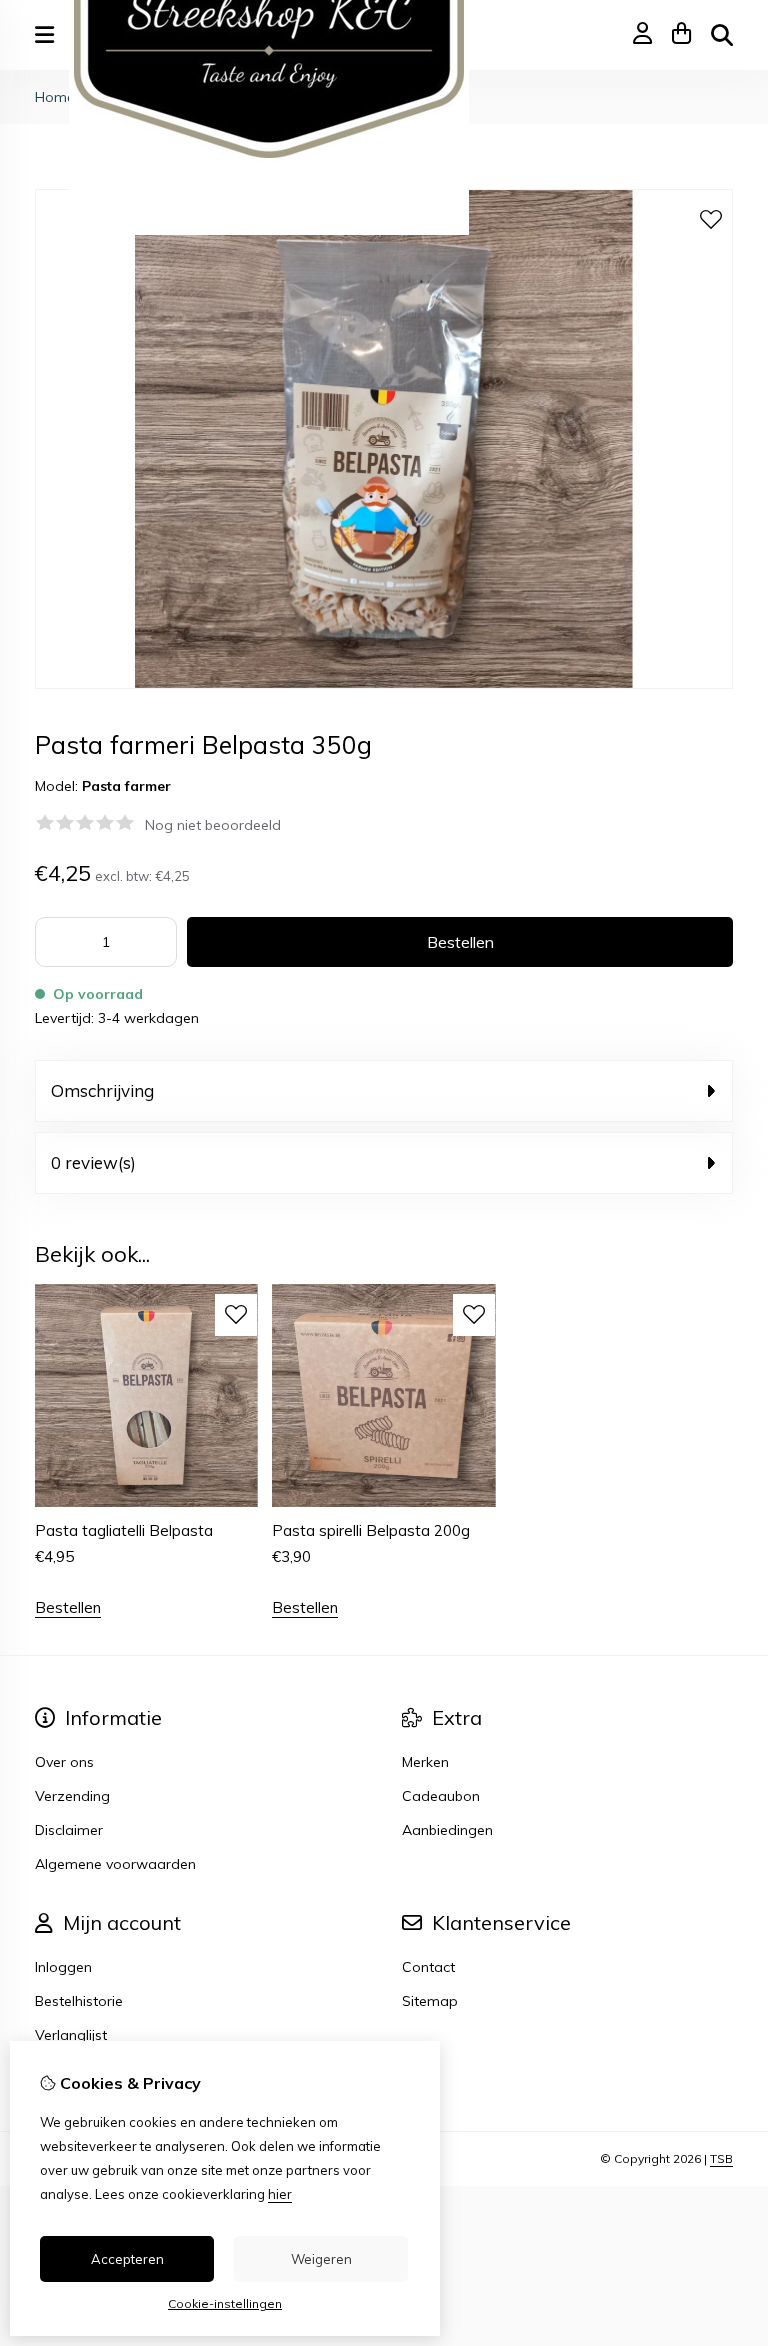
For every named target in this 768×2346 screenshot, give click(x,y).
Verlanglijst (71, 2035)
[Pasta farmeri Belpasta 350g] (384, 684)
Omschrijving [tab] (102, 1090)
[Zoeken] (722, 35)
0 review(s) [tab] (93, 1162)
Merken (425, 1762)
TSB (721, 2158)
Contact (428, 1967)
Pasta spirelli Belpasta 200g (371, 1530)
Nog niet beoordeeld (213, 825)
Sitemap (430, 2001)
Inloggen (63, 1967)
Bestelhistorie (79, 2001)
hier (280, 2194)
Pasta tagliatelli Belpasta (124, 1530)
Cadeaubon (441, 1796)
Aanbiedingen (447, 1830)
